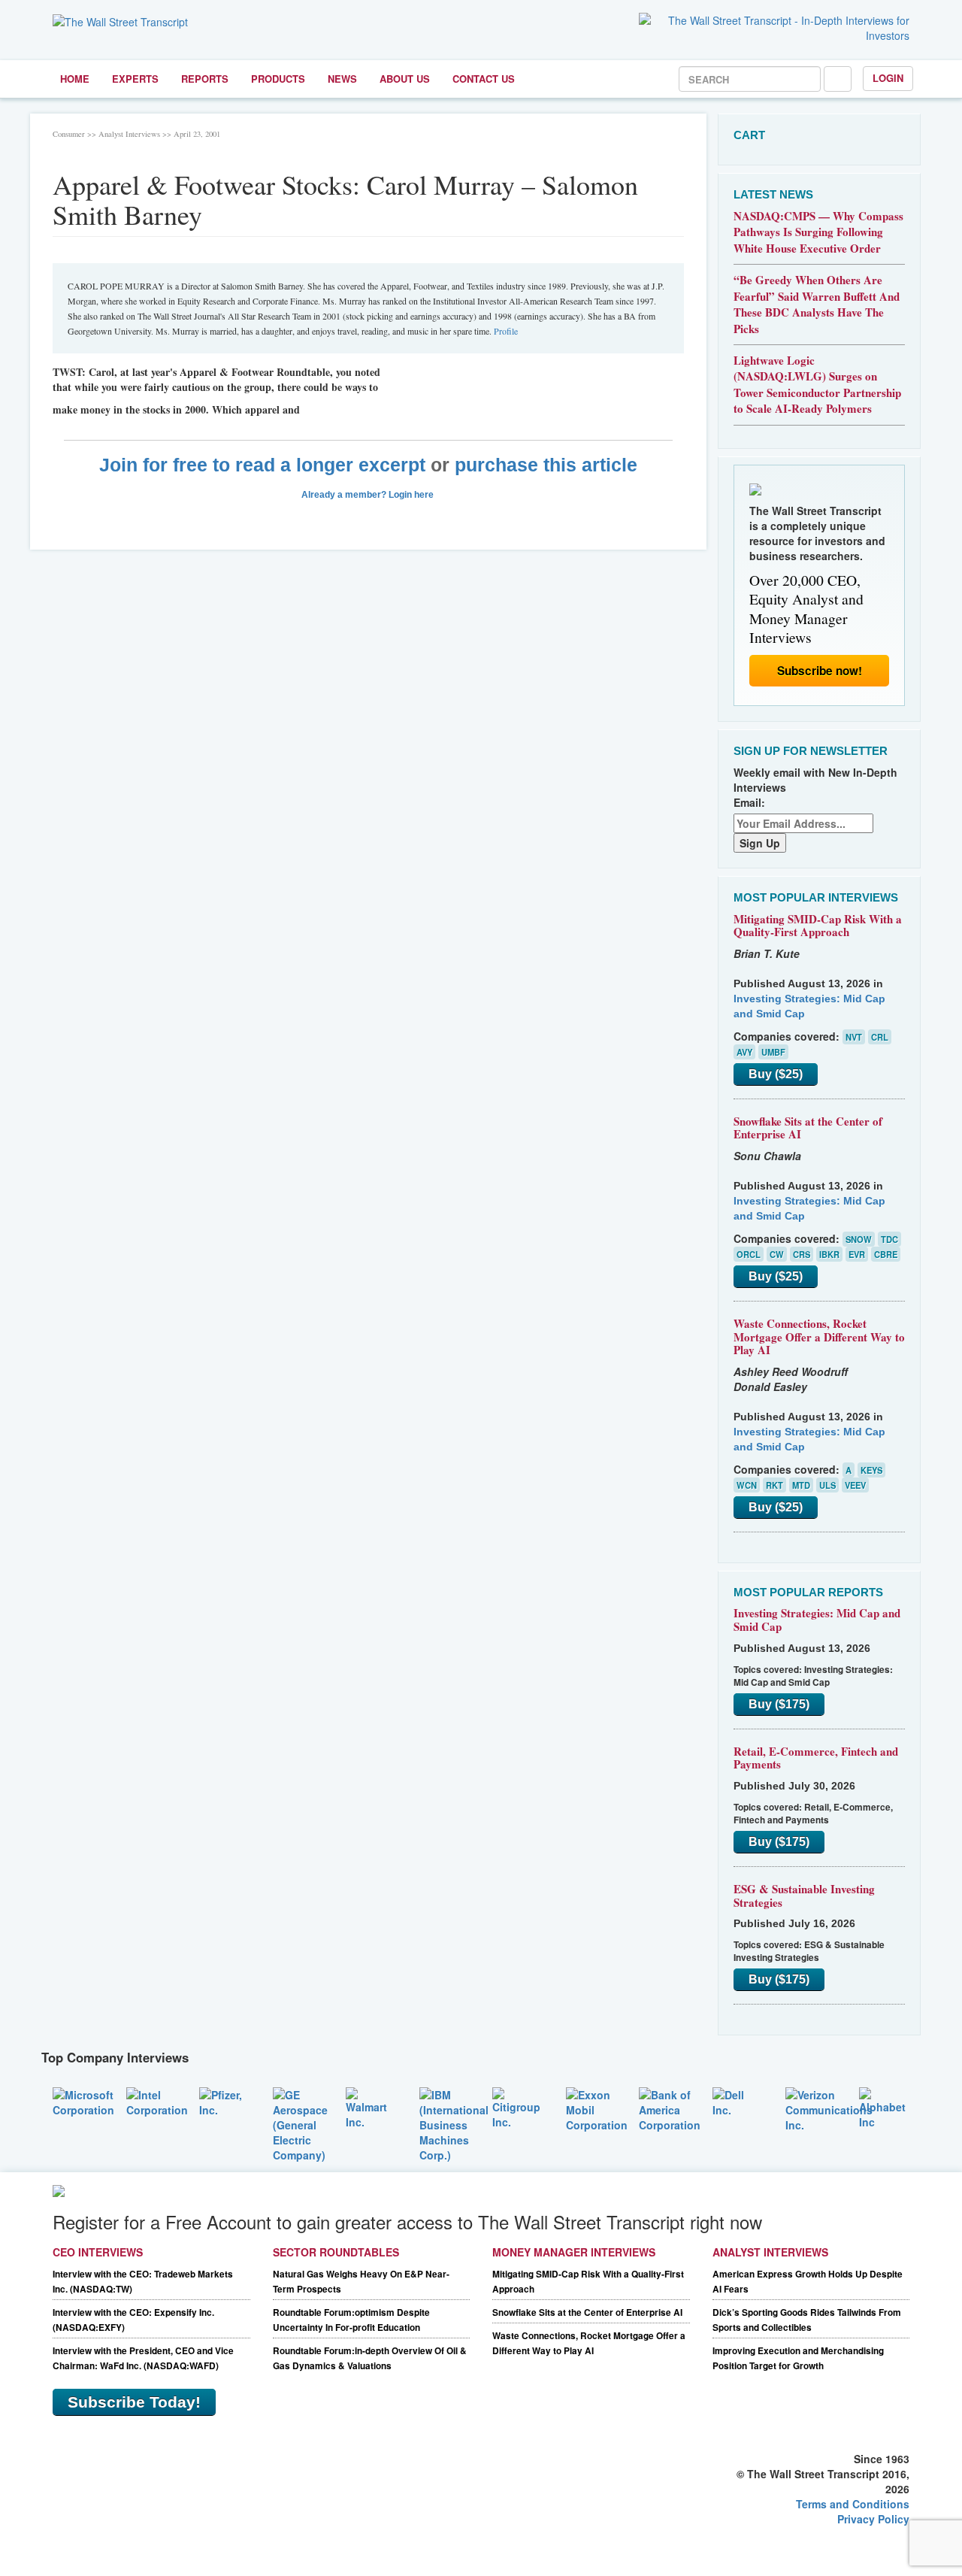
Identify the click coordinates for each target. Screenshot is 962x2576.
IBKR (829, 1254)
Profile (506, 331)
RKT (774, 1485)
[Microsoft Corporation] (83, 2100)
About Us (405, 79)
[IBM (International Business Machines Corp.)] (454, 2123)
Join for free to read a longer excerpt (262, 465)
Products (278, 79)
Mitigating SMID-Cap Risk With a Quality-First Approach (818, 926)
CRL (880, 1037)
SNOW (859, 1239)
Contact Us (484, 79)
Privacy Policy (873, 2519)
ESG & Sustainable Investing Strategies (804, 1896)
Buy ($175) (779, 1704)
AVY (744, 1052)
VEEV (855, 1485)
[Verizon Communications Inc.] (829, 2108)
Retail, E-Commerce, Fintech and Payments (816, 1758)
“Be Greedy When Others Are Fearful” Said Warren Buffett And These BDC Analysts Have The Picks (817, 304)
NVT (854, 1037)
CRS (802, 1254)
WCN (747, 1485)
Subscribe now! (820, 671)
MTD (801, 1485)
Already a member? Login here (369, 495)
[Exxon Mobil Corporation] (597, 2108)
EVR (857, 1254)
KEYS (871, 1470)
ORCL (749, 1254)
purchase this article (546, 465)
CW (777, 1254)
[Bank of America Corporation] (670, 2108)
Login (888, 78)
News (342, 79)
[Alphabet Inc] (885, 2106)
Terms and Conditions (853, 2504)
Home (75, 79)
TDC (889, 1239)
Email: (749, 802)
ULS (827, 1485)
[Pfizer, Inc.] (225, 2100)
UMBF (773, 1052)
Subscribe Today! (134, 2402)
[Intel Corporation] (157, 2100)
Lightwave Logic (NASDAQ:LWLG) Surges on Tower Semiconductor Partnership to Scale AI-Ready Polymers (817, 384)
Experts (135, 79)
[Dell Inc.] (738, 2100)
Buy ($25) (776, 1074)
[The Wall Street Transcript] (120, 20)
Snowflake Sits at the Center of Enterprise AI (808, 1128)
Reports (205, 79)
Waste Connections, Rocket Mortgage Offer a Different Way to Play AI (819, 1336)
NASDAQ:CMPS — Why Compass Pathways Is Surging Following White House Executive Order (818, 232)
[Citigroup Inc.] (518, 2106)
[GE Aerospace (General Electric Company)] (300, 2123)
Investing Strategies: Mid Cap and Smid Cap (817, 1620)
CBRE (886, 1254)
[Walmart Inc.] (371, 2106)
